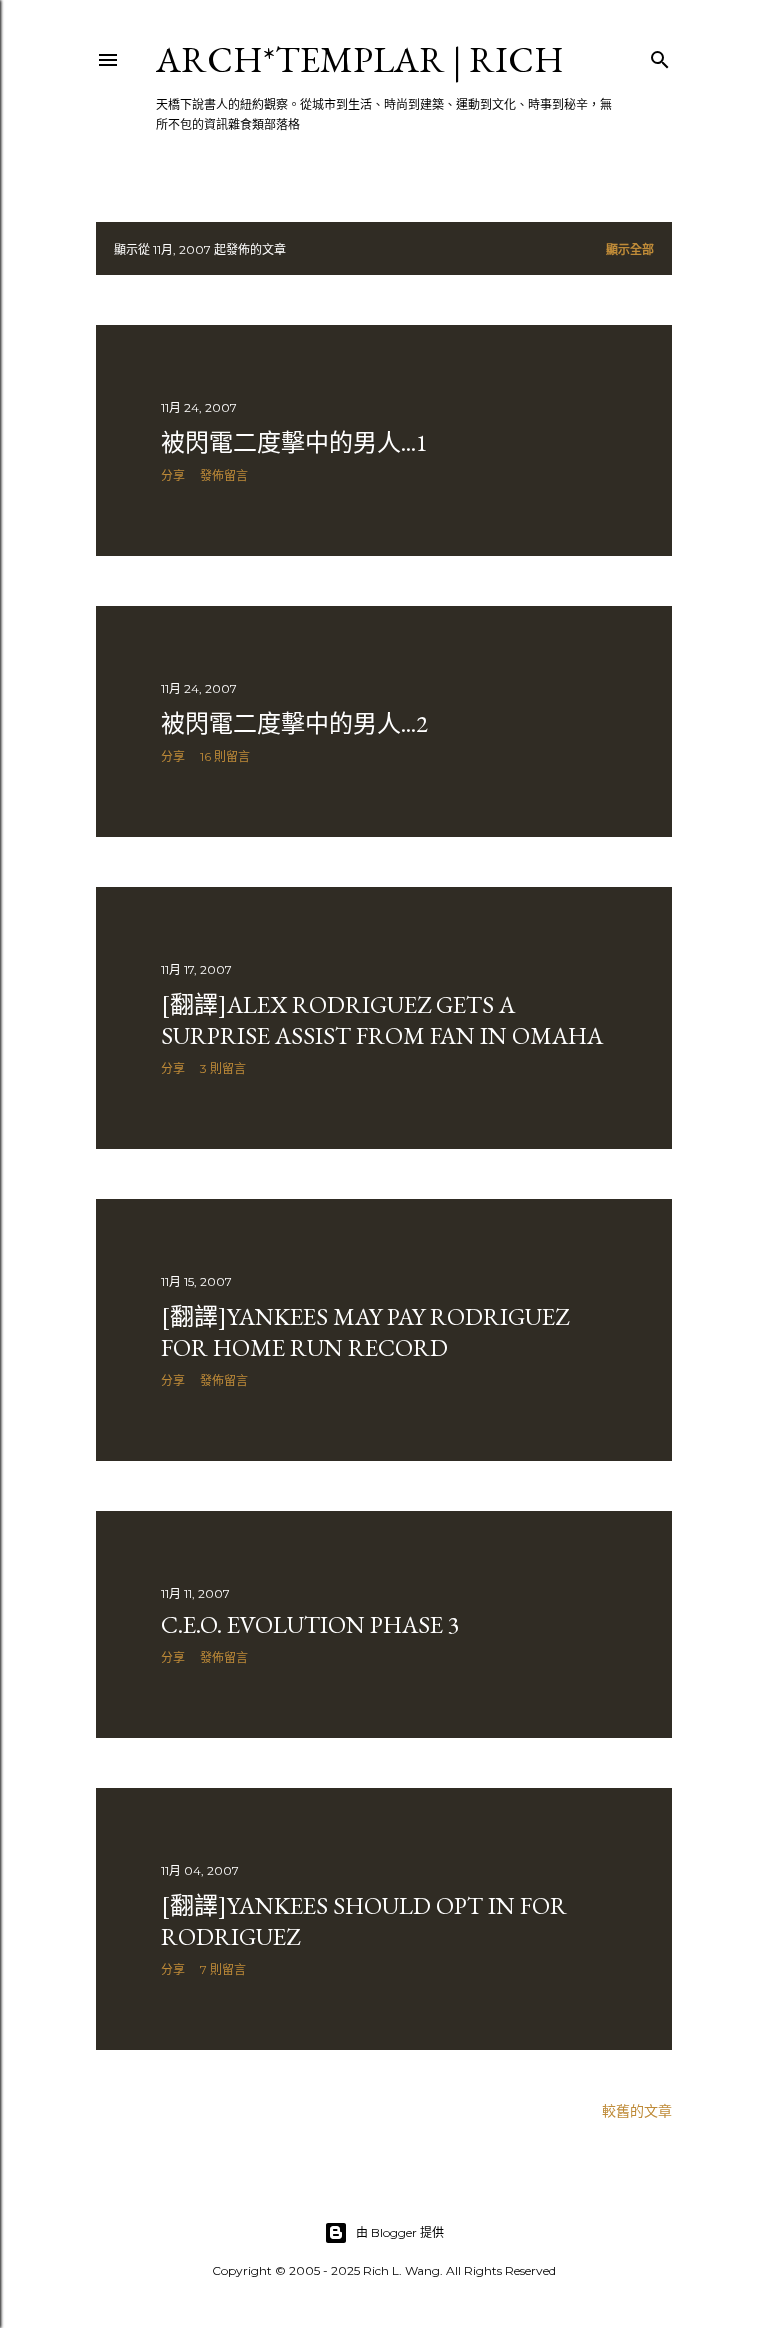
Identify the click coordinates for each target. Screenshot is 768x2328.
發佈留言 (224, 475)
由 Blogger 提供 (400, 2232)
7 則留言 (223, 1969)
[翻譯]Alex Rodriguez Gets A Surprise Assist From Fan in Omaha (382, 1020)
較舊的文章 (637, 2111)
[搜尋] (660, 55)
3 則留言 (223, 1068)
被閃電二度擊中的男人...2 (294, 723)
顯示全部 (630, 249)
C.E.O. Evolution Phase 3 (310, 1624)
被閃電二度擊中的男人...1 (294, 442)
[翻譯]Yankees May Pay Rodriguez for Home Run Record (365, 1332)
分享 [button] (173, 475)
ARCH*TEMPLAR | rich (360, 59)
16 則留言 (225, 756)
